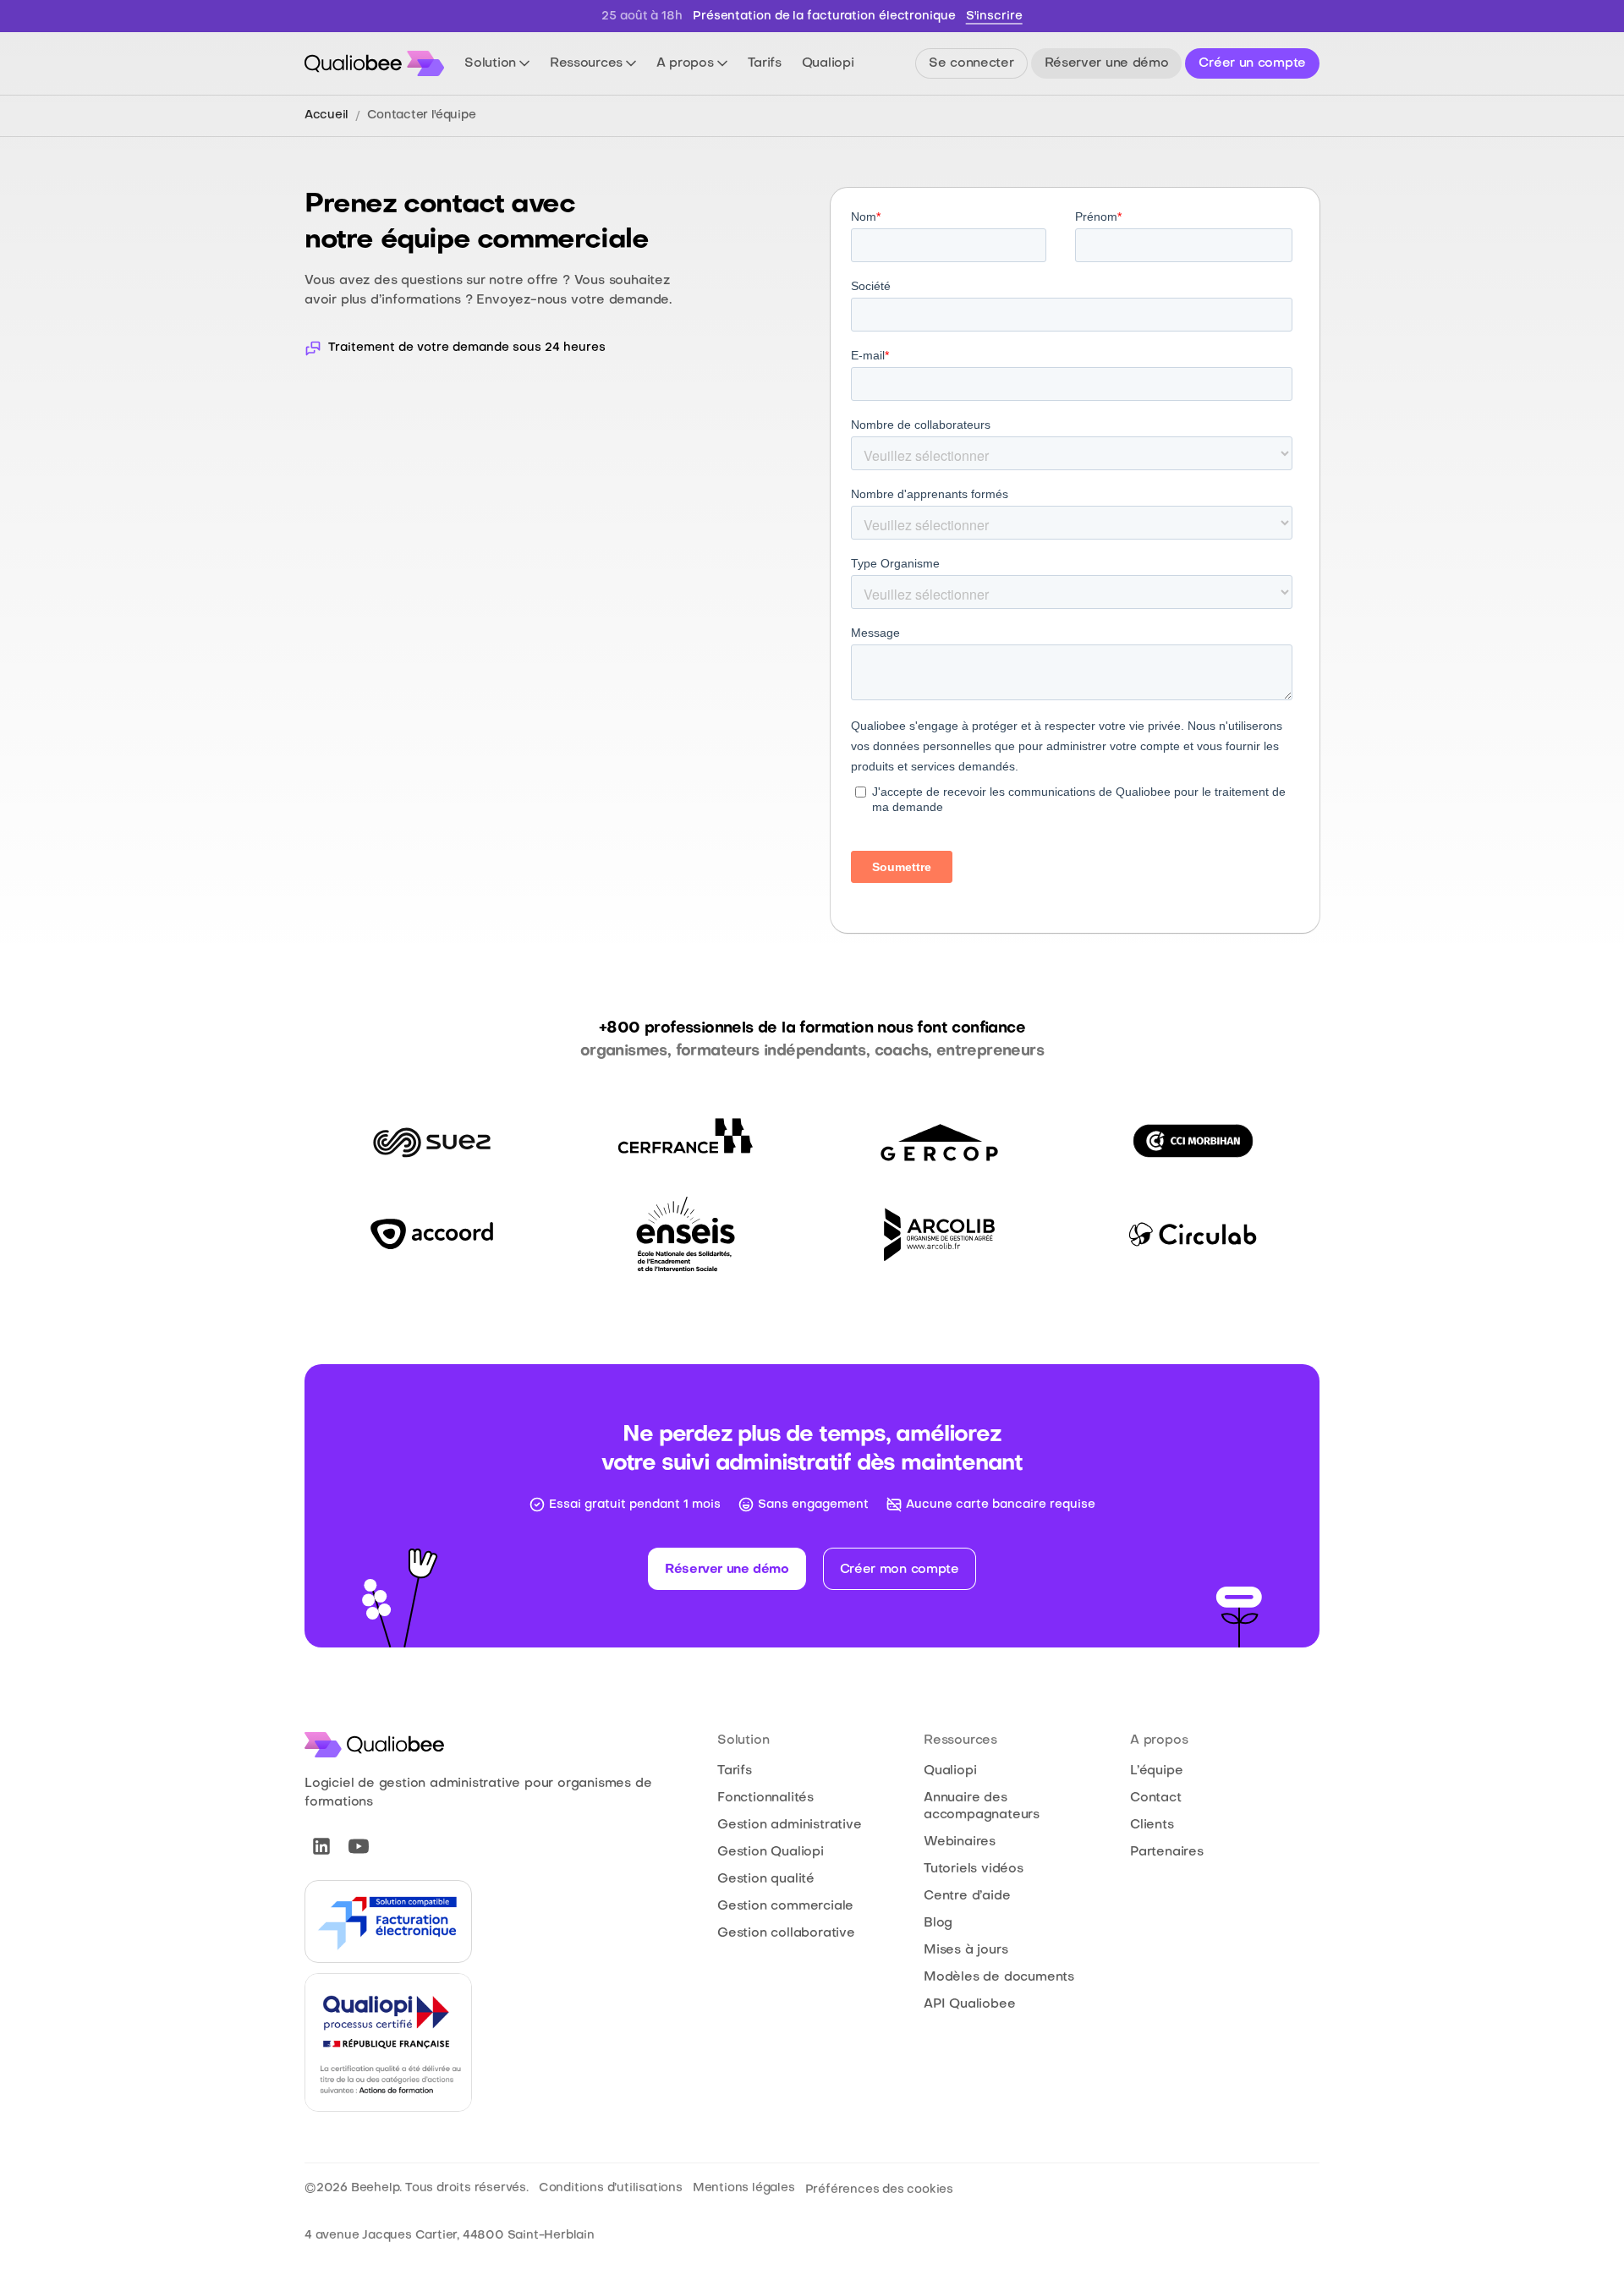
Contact (1156, 1798)
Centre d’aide (967, 1896)
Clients (1152, 1825)
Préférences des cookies (879, 2190)
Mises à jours (966, 1950)
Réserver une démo (727, 1570)
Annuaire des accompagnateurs (982, 1806)
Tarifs (735, 1771)
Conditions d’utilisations (611, 2188)
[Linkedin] (321, 1846)
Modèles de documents (999, 1977)
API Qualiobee (969, 2004)
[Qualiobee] (374, 63)
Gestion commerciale (785, 1906)
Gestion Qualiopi (771, 1852)
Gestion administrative (790, 1825)
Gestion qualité (766, 1879)
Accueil (326, 115)
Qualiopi (950, 1771)
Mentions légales (744, 2188)
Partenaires (1167, 1852)
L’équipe (1156, 1771)
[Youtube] (359, 1846)
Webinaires (960, 1842)
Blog (938, 1923)
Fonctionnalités (765, 1798)
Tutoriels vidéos (974, 1869)
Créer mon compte (900, 1570)
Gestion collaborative (786, 1933)
